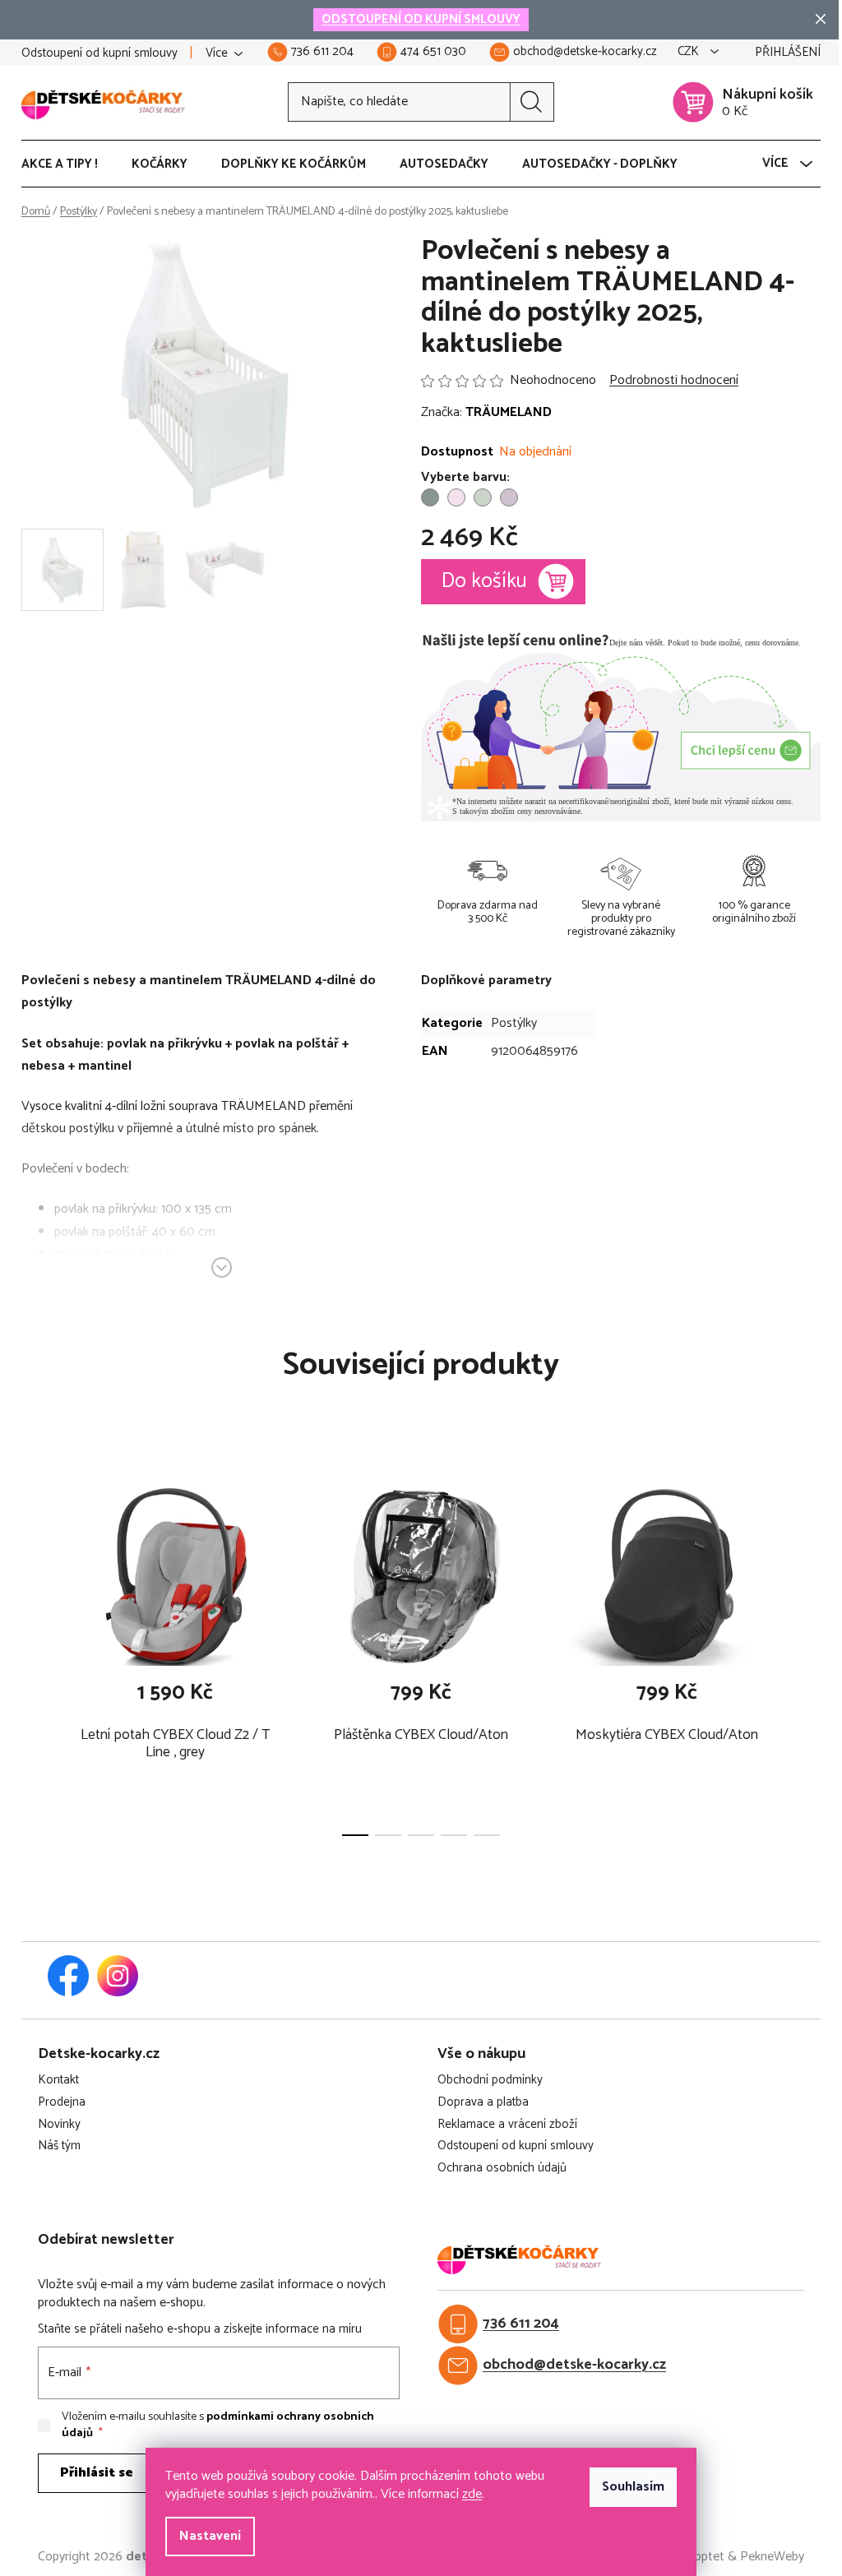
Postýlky (514, 1023)
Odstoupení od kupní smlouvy (99, 53)
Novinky (59, 2125)
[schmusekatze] (509, 497)
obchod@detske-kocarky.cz (574, 2365)
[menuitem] (68, 164)
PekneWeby (772, 2557)
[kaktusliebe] (430, 497)
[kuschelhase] (483, 497)
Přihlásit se (97, 2473)
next (807, 1655)
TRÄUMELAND (509, 412)
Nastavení (210, 2536)
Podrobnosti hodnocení (674, 381)
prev (35, 1655)
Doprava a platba (483, 2103)
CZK (690, 52)
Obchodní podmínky (490, 2081)
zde (472, 2494)
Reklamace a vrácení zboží (507, 2125)
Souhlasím (633, 2487)
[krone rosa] (456, 497)
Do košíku (484, 581)
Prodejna (62, 2103)
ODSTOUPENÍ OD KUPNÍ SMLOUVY (421, 19)
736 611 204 (521, 2324)
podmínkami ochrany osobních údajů (218, 2425)
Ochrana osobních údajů (502, 2169)
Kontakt (58, 2081)
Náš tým (59, 2146)
